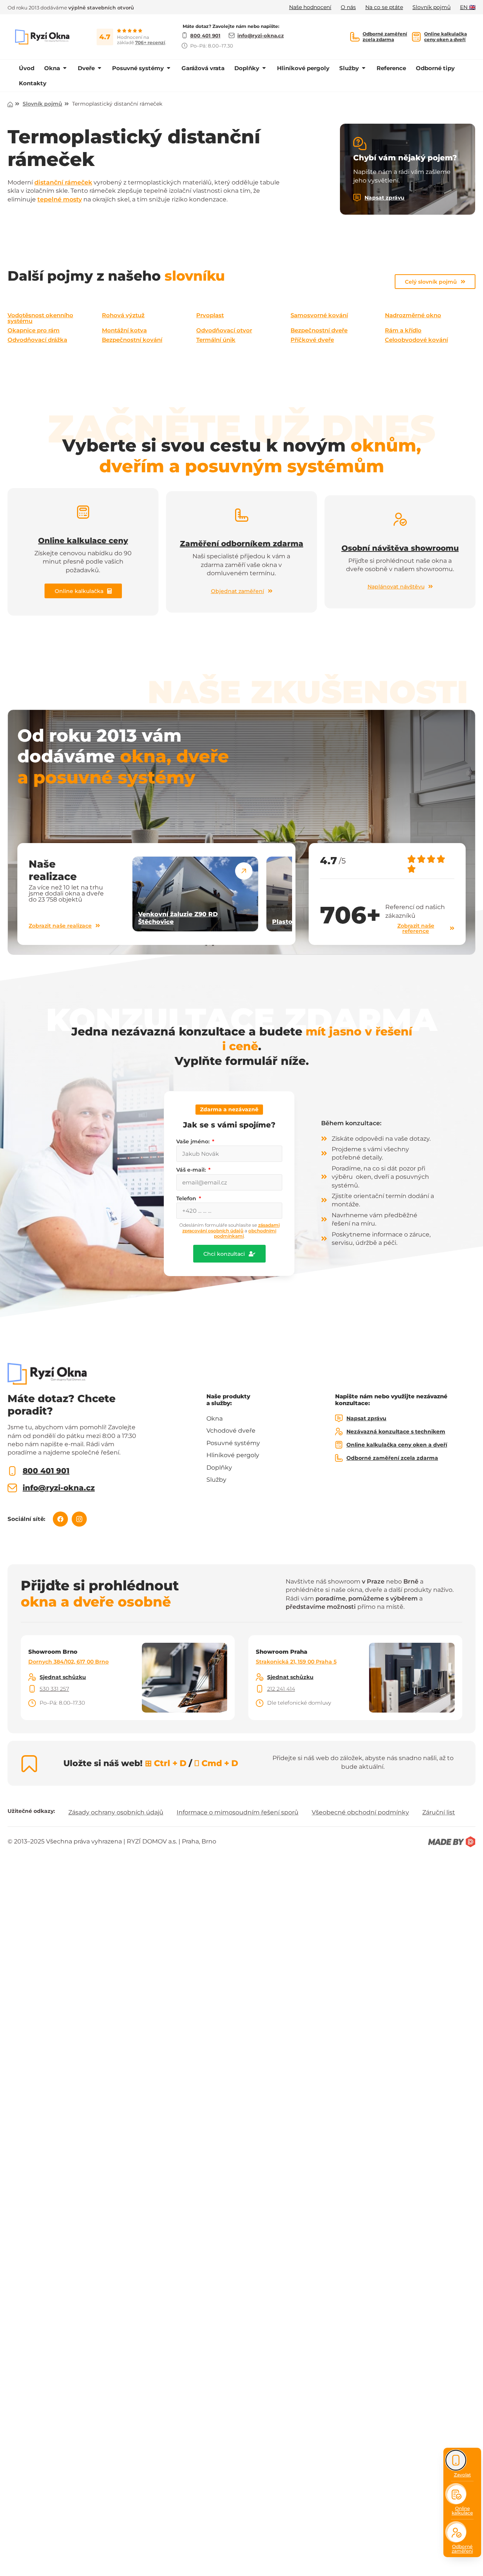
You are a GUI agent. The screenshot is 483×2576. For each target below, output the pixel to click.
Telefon (187, 1198)
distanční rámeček (63, 182)
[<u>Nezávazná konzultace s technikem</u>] (339, 1432)
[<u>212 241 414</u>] (260, 1689)
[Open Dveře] (99, 68)
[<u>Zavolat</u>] (456, 2460)
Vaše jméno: (194, 1141)
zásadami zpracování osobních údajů (231, 1228)
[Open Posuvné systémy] (168, 68)
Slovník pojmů (42, 104)
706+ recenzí (150, 42)
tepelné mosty (60, 199)
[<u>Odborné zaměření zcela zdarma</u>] (355, 37)
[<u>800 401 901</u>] (12, 1471)
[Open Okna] (65, 68)
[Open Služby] (364, 68)
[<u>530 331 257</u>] (32, 1689)
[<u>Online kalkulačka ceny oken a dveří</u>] (416, 37)
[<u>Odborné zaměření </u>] (457, 2533)
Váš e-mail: (192, 1170)
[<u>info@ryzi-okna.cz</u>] (12, 1488)
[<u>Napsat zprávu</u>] (357, 198)
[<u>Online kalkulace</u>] (457, 2495)
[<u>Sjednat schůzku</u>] (32, 1677)
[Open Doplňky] (264, 68)
